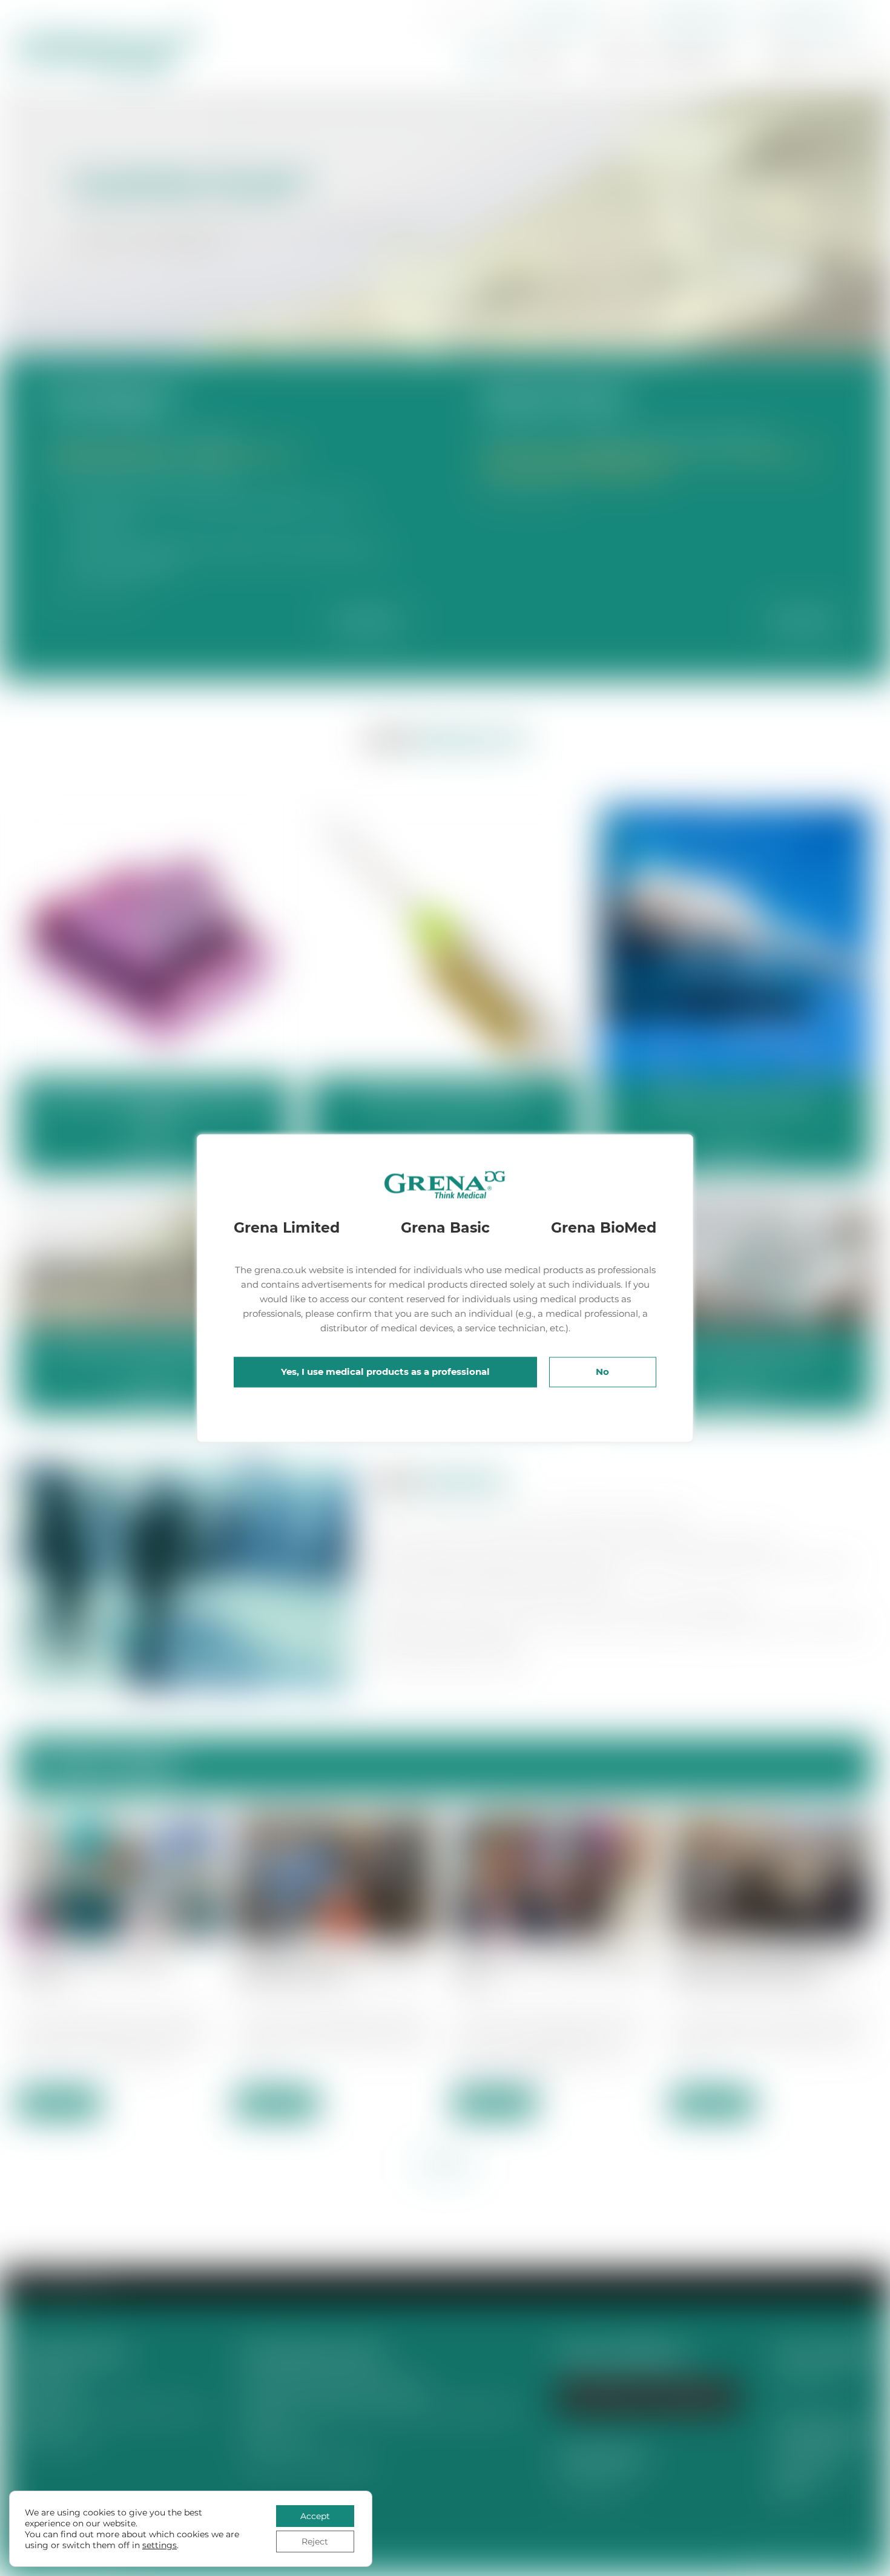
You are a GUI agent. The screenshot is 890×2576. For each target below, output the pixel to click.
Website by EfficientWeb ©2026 (806, 2564)
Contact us (797, 58)
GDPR (789, 2488)
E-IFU (858, 58)
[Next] (884, 217)
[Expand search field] (439, 18)
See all (445, 2164)
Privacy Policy (809, 2464)
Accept (315, 2516)
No (602, 1372)
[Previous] (9, 216)
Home (482, 58)
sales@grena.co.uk (703, 17)
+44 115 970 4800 (554, 17)
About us (540, 58)
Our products (688, 58)
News (615, 58)
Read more (368, 621)
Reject (315, 2541)
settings (160, 2545)
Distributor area (816, 17)
